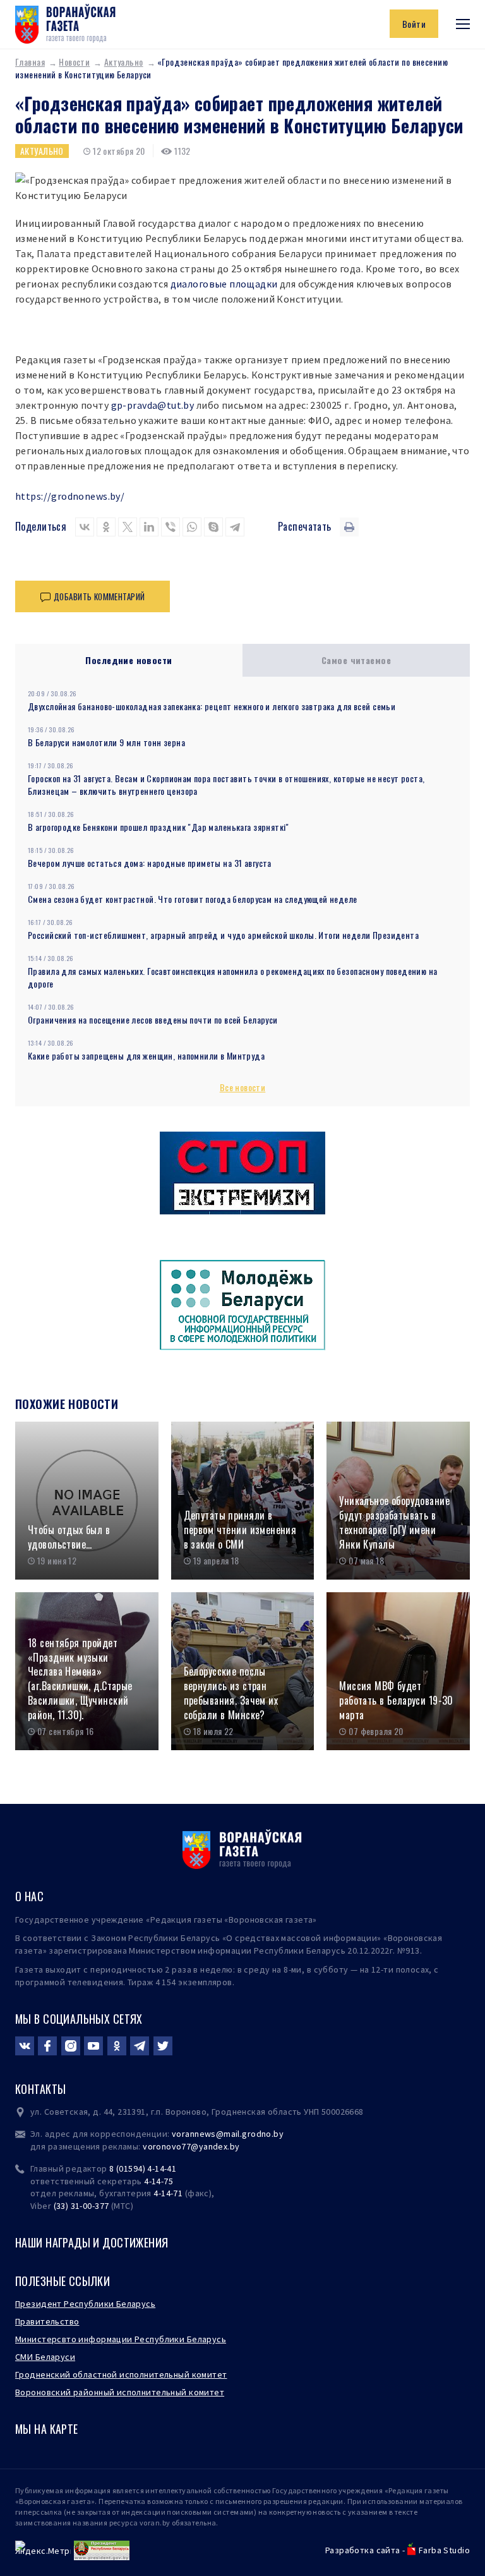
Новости (74, 62)
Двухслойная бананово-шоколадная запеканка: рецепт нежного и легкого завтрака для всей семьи (212, 706)
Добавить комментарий (99, 596)
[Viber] (171, 527)
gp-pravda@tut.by (153, 405)
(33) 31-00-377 (81, 2206)
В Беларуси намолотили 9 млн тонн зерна (106, 742)
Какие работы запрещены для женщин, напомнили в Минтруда (146, 1055)
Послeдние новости (129, 660)
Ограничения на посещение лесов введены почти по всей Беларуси (153, 1019)
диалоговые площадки (224, 284)
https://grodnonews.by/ (70, 496)
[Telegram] (235, 527)
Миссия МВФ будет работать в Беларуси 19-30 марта (396, 1700)
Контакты (40, 2089)
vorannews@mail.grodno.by (228, 2134)
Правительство (47, 2321)
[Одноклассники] (106, 527)
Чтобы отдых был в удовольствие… (69, 1537)
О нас (29, 1896)
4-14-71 (168, 2193)
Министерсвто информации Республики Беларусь (121, 2339)
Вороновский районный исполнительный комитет (120, 2392)
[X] (128, 527)
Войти (414, 24)
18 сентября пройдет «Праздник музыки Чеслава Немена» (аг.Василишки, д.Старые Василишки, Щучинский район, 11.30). (80, 1679)
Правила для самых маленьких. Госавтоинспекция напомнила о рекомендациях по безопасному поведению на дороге (233, 977)
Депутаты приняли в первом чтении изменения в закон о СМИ (240, 1530)
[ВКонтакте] (85, 527)
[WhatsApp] (192, 527)
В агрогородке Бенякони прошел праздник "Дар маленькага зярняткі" (159, 827)
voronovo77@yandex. (186, 2146)
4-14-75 (159, 2181)
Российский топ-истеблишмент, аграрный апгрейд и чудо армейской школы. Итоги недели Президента (223, 935)
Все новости (243, 1087)
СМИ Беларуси (45, 2357)
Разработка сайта (363, 2550)
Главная (30, 62)
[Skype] (213, 527)
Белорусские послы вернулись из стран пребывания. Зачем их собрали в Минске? (231, 1693)
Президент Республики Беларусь (85, 2304)
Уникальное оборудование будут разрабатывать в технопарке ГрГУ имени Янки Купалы (394, 1522)
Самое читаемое (356, 660)
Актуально (124, 62)
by (235, 2146)
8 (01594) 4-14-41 (143, 2168)
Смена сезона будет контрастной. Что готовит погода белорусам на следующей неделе (193, 899)
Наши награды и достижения (92, 2242)
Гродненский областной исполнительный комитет (121, 2374)
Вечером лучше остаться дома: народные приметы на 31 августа (150, 863)
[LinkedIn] (149, 527)
